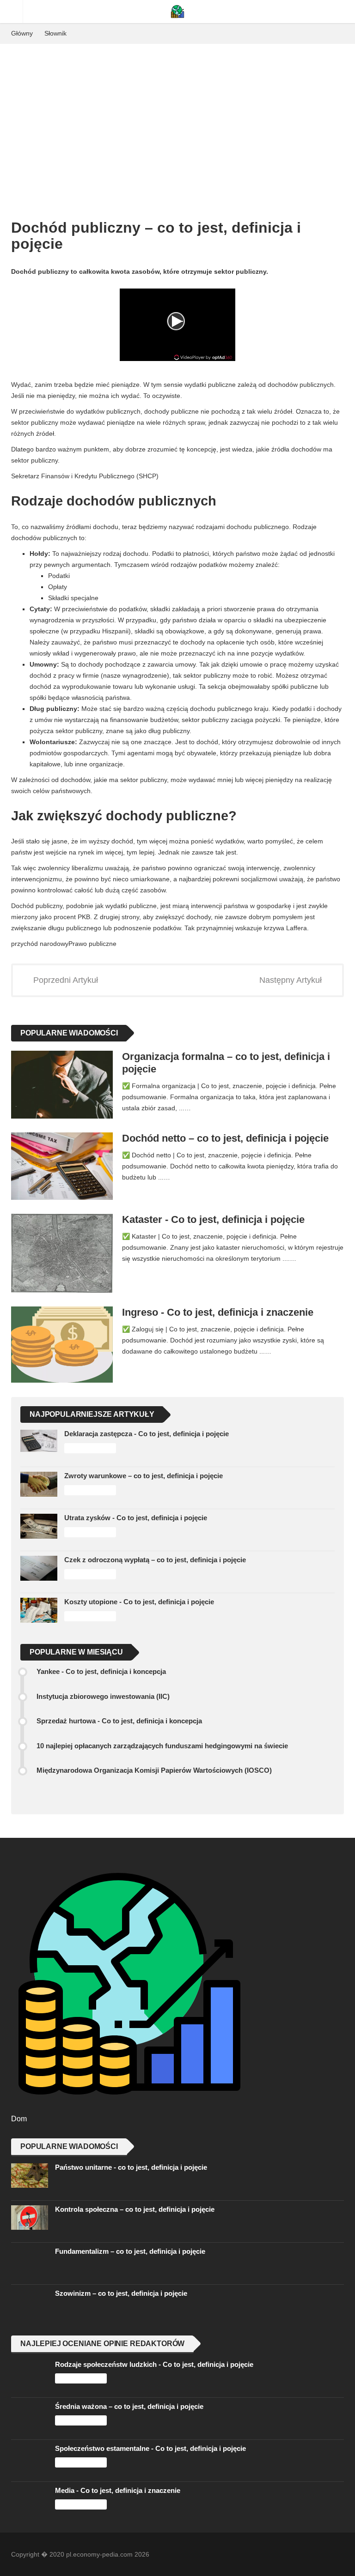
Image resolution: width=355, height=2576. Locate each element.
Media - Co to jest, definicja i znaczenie (118, 2490)
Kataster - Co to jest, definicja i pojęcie (213, 1219)
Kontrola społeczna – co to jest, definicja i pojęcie (135, 2209)
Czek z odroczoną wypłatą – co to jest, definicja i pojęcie (155, 1560)
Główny (22, 33)
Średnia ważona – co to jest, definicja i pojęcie (129, 2406)
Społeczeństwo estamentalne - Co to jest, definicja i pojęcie (150, 2448)
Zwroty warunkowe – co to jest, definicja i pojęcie (144, 1476)
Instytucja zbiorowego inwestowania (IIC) (103, 1696)
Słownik (55, 33)
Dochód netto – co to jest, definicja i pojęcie (225, 1138)
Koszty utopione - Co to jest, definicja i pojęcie (139, 1602)
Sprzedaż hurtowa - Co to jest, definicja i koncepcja (119, 1721)
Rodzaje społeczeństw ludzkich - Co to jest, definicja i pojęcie (154, 2364)
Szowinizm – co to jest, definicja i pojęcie (121, 2293)
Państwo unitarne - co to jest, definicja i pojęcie (131, 2167)
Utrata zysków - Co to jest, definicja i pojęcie (136, 1518)
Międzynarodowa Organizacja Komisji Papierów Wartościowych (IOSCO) (154, 1770)
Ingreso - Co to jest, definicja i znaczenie (218, 1312)
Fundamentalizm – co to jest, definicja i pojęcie (130, 2251)
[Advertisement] (177, 113)
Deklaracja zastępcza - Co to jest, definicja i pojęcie (147, 1434)
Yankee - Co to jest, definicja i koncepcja (101, 1671)
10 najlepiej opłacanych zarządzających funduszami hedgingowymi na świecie (162, 1746)
